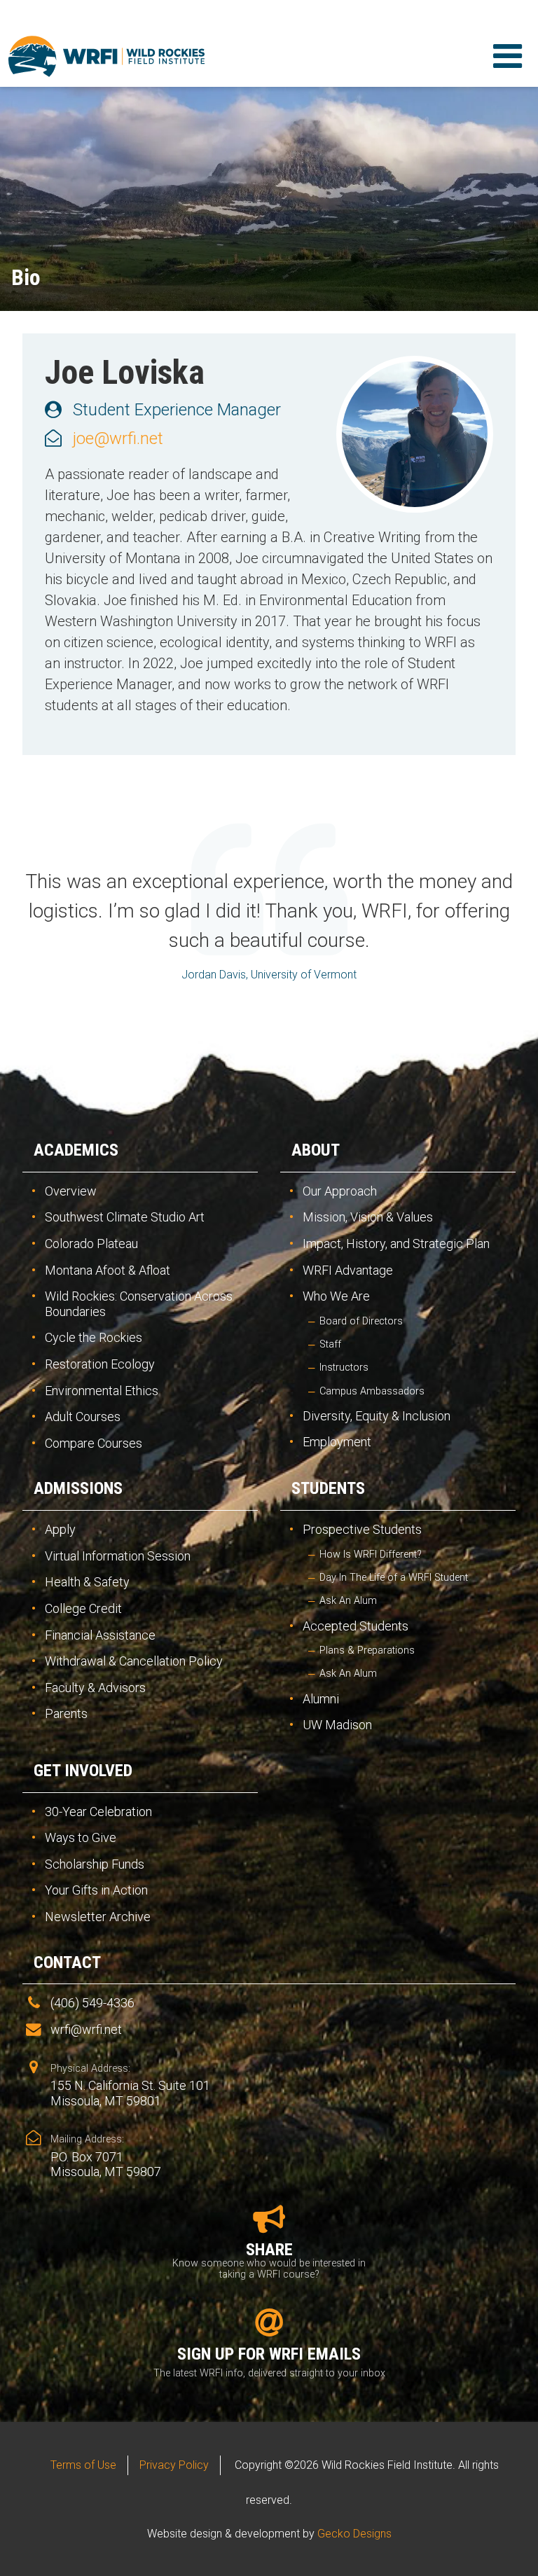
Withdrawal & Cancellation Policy (134, 1661)
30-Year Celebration (98, 1812)
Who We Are (336, 1296)
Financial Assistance (100, 1635)
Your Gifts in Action (96, 1890)
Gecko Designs (354, 2534)
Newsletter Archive (98, 1917)
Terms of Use (83, 2465)
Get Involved (83, 1771)
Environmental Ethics (102, 1391)
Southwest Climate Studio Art (125, 1217)
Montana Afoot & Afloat (108, 1270)
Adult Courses (83, 1417)
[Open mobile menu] (507, 56)
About (316, 1150)
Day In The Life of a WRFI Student (394, 1578)
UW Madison (337, 1725)
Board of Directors (361, 1321)
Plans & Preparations (367, 1650)
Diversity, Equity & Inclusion (377, 1416)
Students (328, 1488)
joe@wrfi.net (118, 438)
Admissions (78, 1488)
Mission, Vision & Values (368, 1217)
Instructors (344, 1367)
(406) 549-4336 (92, 2003)
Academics (76, 1150)
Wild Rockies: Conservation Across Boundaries (139, 1304)
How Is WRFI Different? (371, 1554)
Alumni (321, 1699)
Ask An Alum (348, 1601)
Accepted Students (356, 1626)
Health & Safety (87, 1582)
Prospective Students (362, 1529)
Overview (71, 1191)
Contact (67, 1962)
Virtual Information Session (118, 1556)
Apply (60, 1529)
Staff (330, 1344)
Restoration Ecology (100, 1364)
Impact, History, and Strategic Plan (396, 1244)
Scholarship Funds (95, 1864)
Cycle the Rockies (94, 1337)
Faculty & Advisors (95, 1688)
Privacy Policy (174, 2465)
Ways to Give (81, 1837)
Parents (66, 1713)
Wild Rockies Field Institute (106, 56)
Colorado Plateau (91, 1244)
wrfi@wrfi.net (86, 2029)
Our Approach (340, 1191)
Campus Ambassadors (372, 1391)
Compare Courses (94, 1443)
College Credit (83, 1608)
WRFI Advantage (348, 1270)
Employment (337, 1442)
